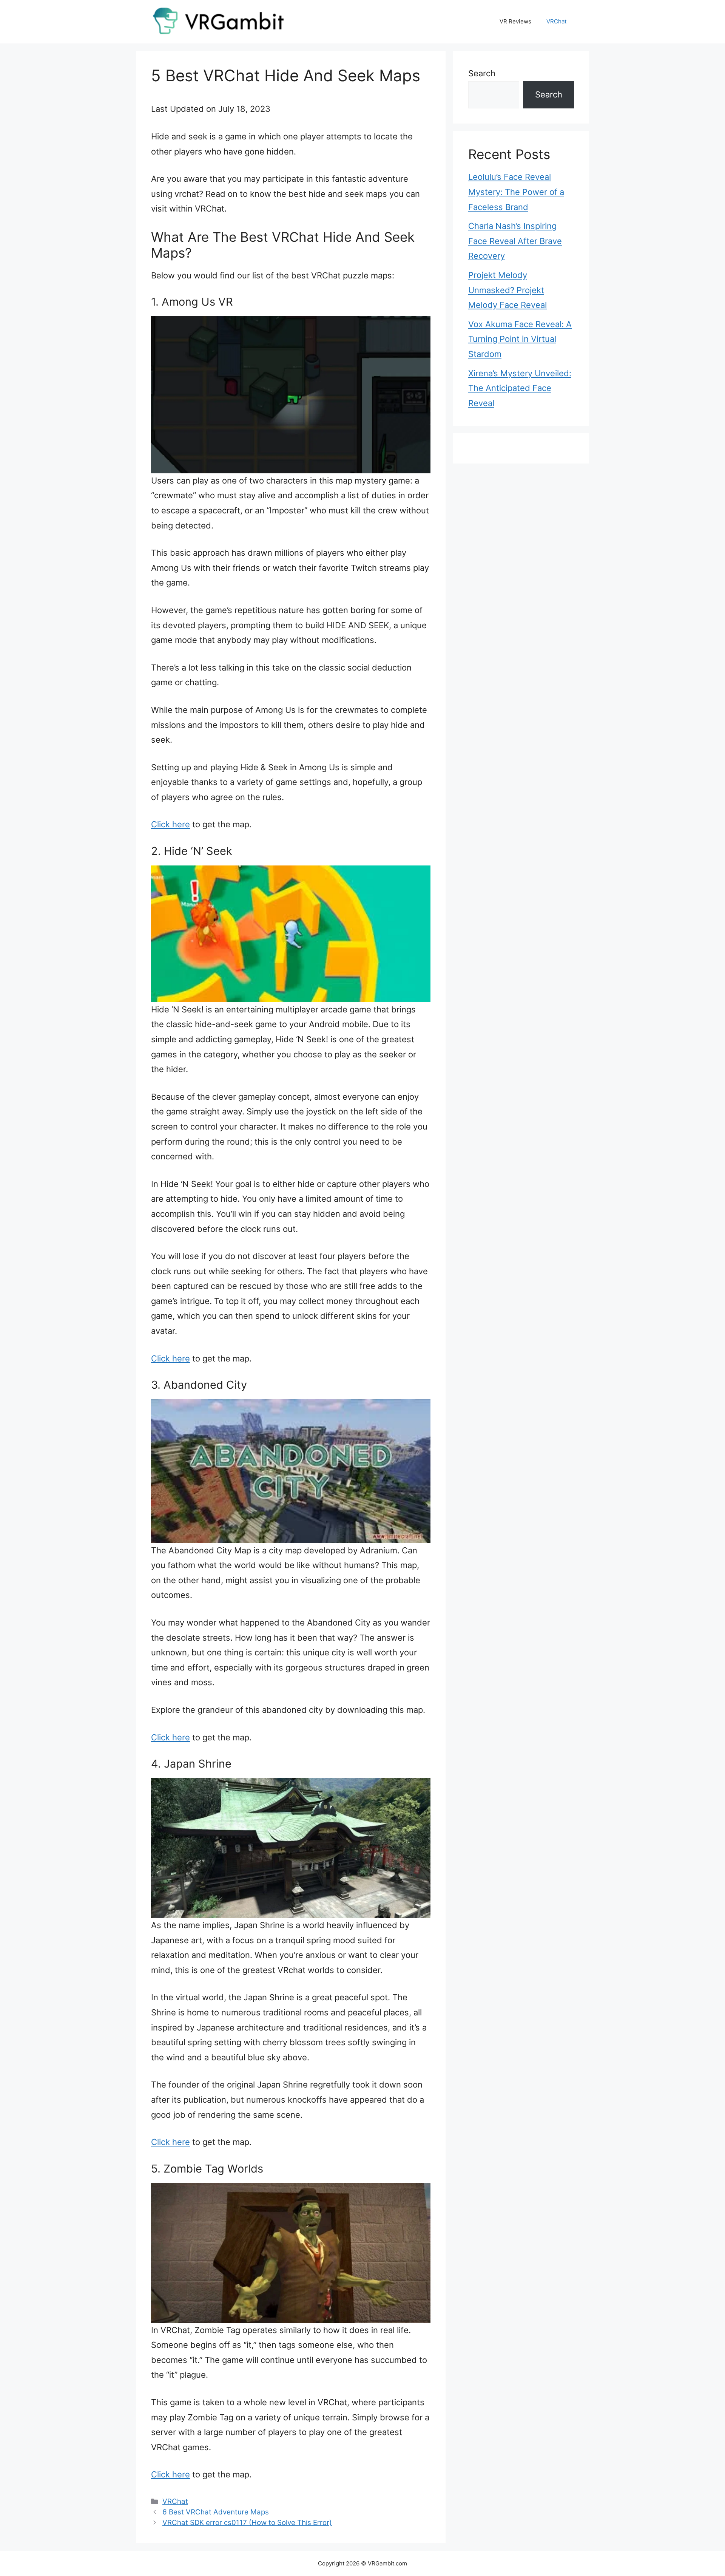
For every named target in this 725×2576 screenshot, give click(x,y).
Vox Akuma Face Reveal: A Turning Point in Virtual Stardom (520, 339)
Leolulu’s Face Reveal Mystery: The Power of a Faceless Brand (516, 192)
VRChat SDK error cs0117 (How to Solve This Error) (247, 2523)
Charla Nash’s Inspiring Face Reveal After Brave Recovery (515, 241)
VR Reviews (515, 21)
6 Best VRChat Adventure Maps (216, 2512)
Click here (170, 824)
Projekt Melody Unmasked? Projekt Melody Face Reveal (507, 290)
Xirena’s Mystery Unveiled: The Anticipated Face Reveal (520, 388)
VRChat (556, 21)
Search (482, 73)
